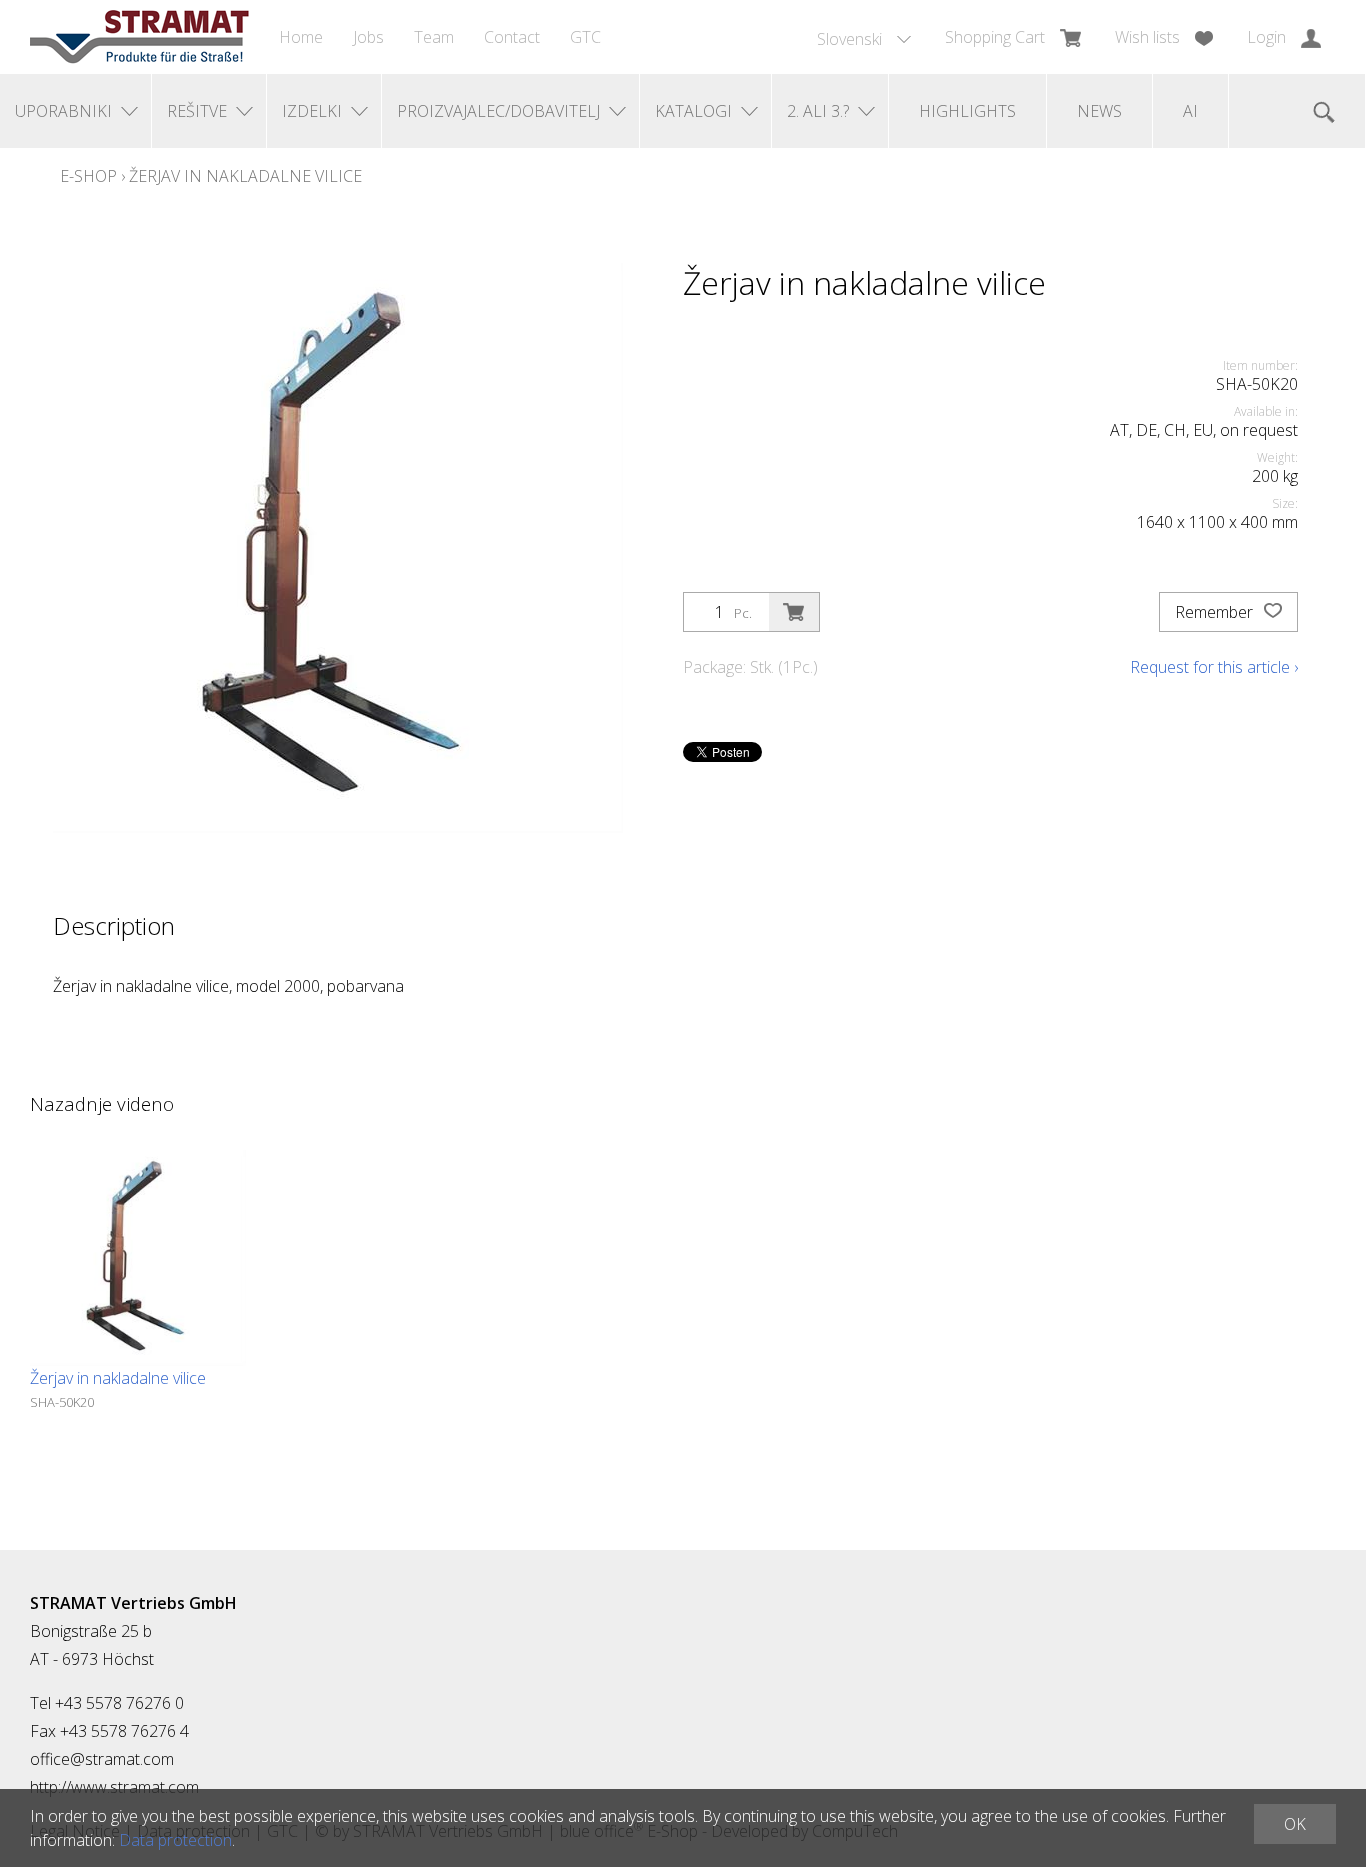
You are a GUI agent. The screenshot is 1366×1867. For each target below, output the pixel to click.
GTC (585, 37)
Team (434, 37)
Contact (512, 37)
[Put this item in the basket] (794, 612)
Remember (1216, 612)
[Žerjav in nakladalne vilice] (138, 1258)
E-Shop (88, 176)
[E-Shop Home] (139, 37)
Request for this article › (1214, 667)
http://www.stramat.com (114, 1787)
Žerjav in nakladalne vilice (245, 176)
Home (301, 37)
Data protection (175, 1840)
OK (1295, 1824)
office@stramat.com (102, 1759)
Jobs (368, 37)
